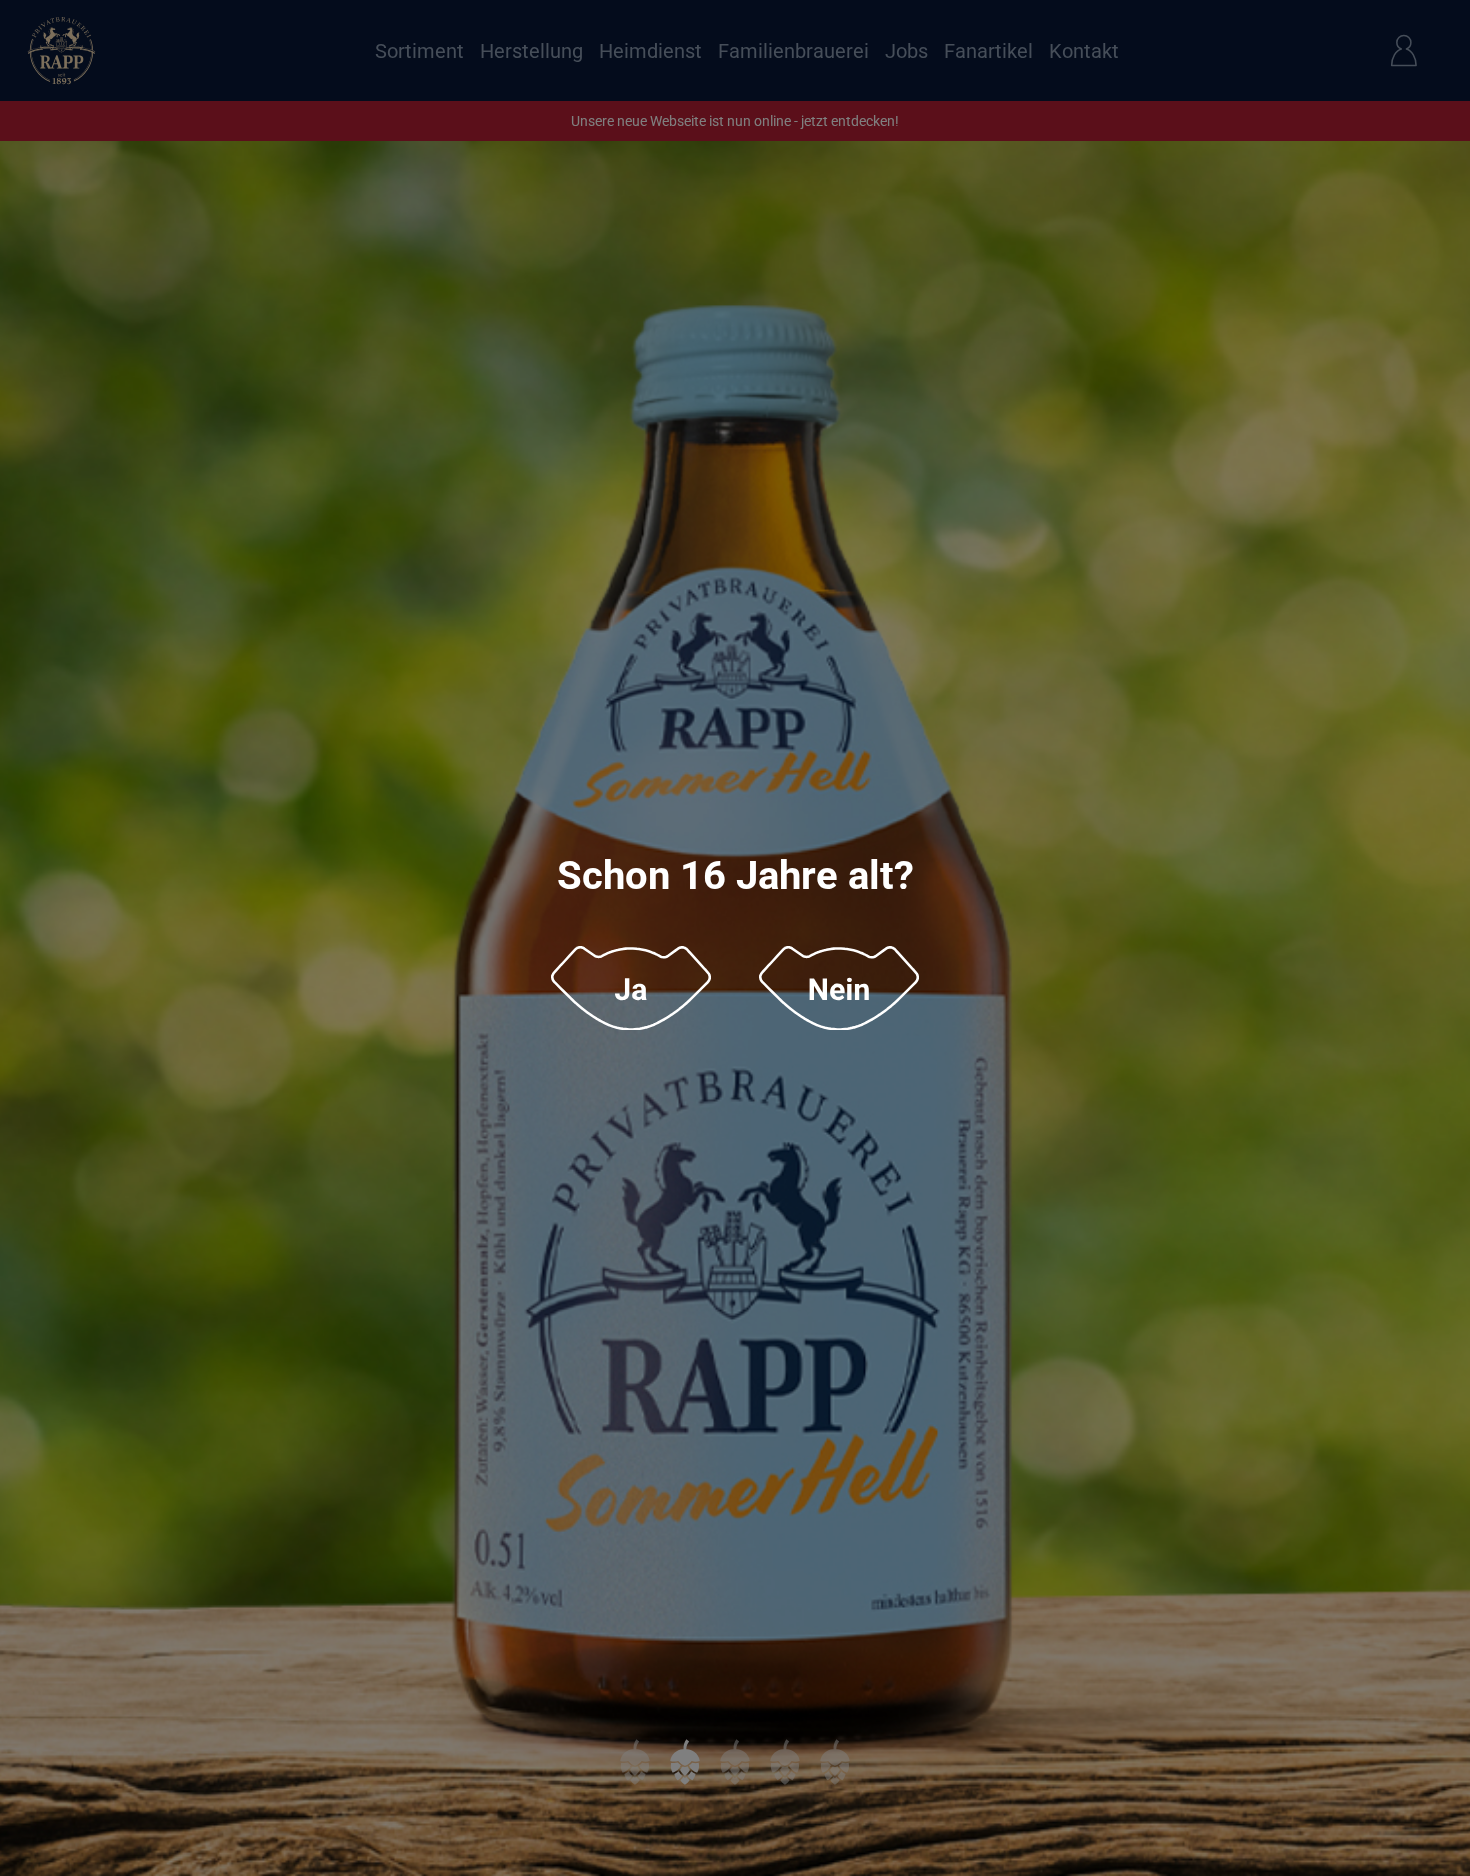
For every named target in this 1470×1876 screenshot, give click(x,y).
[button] (631, 988)
